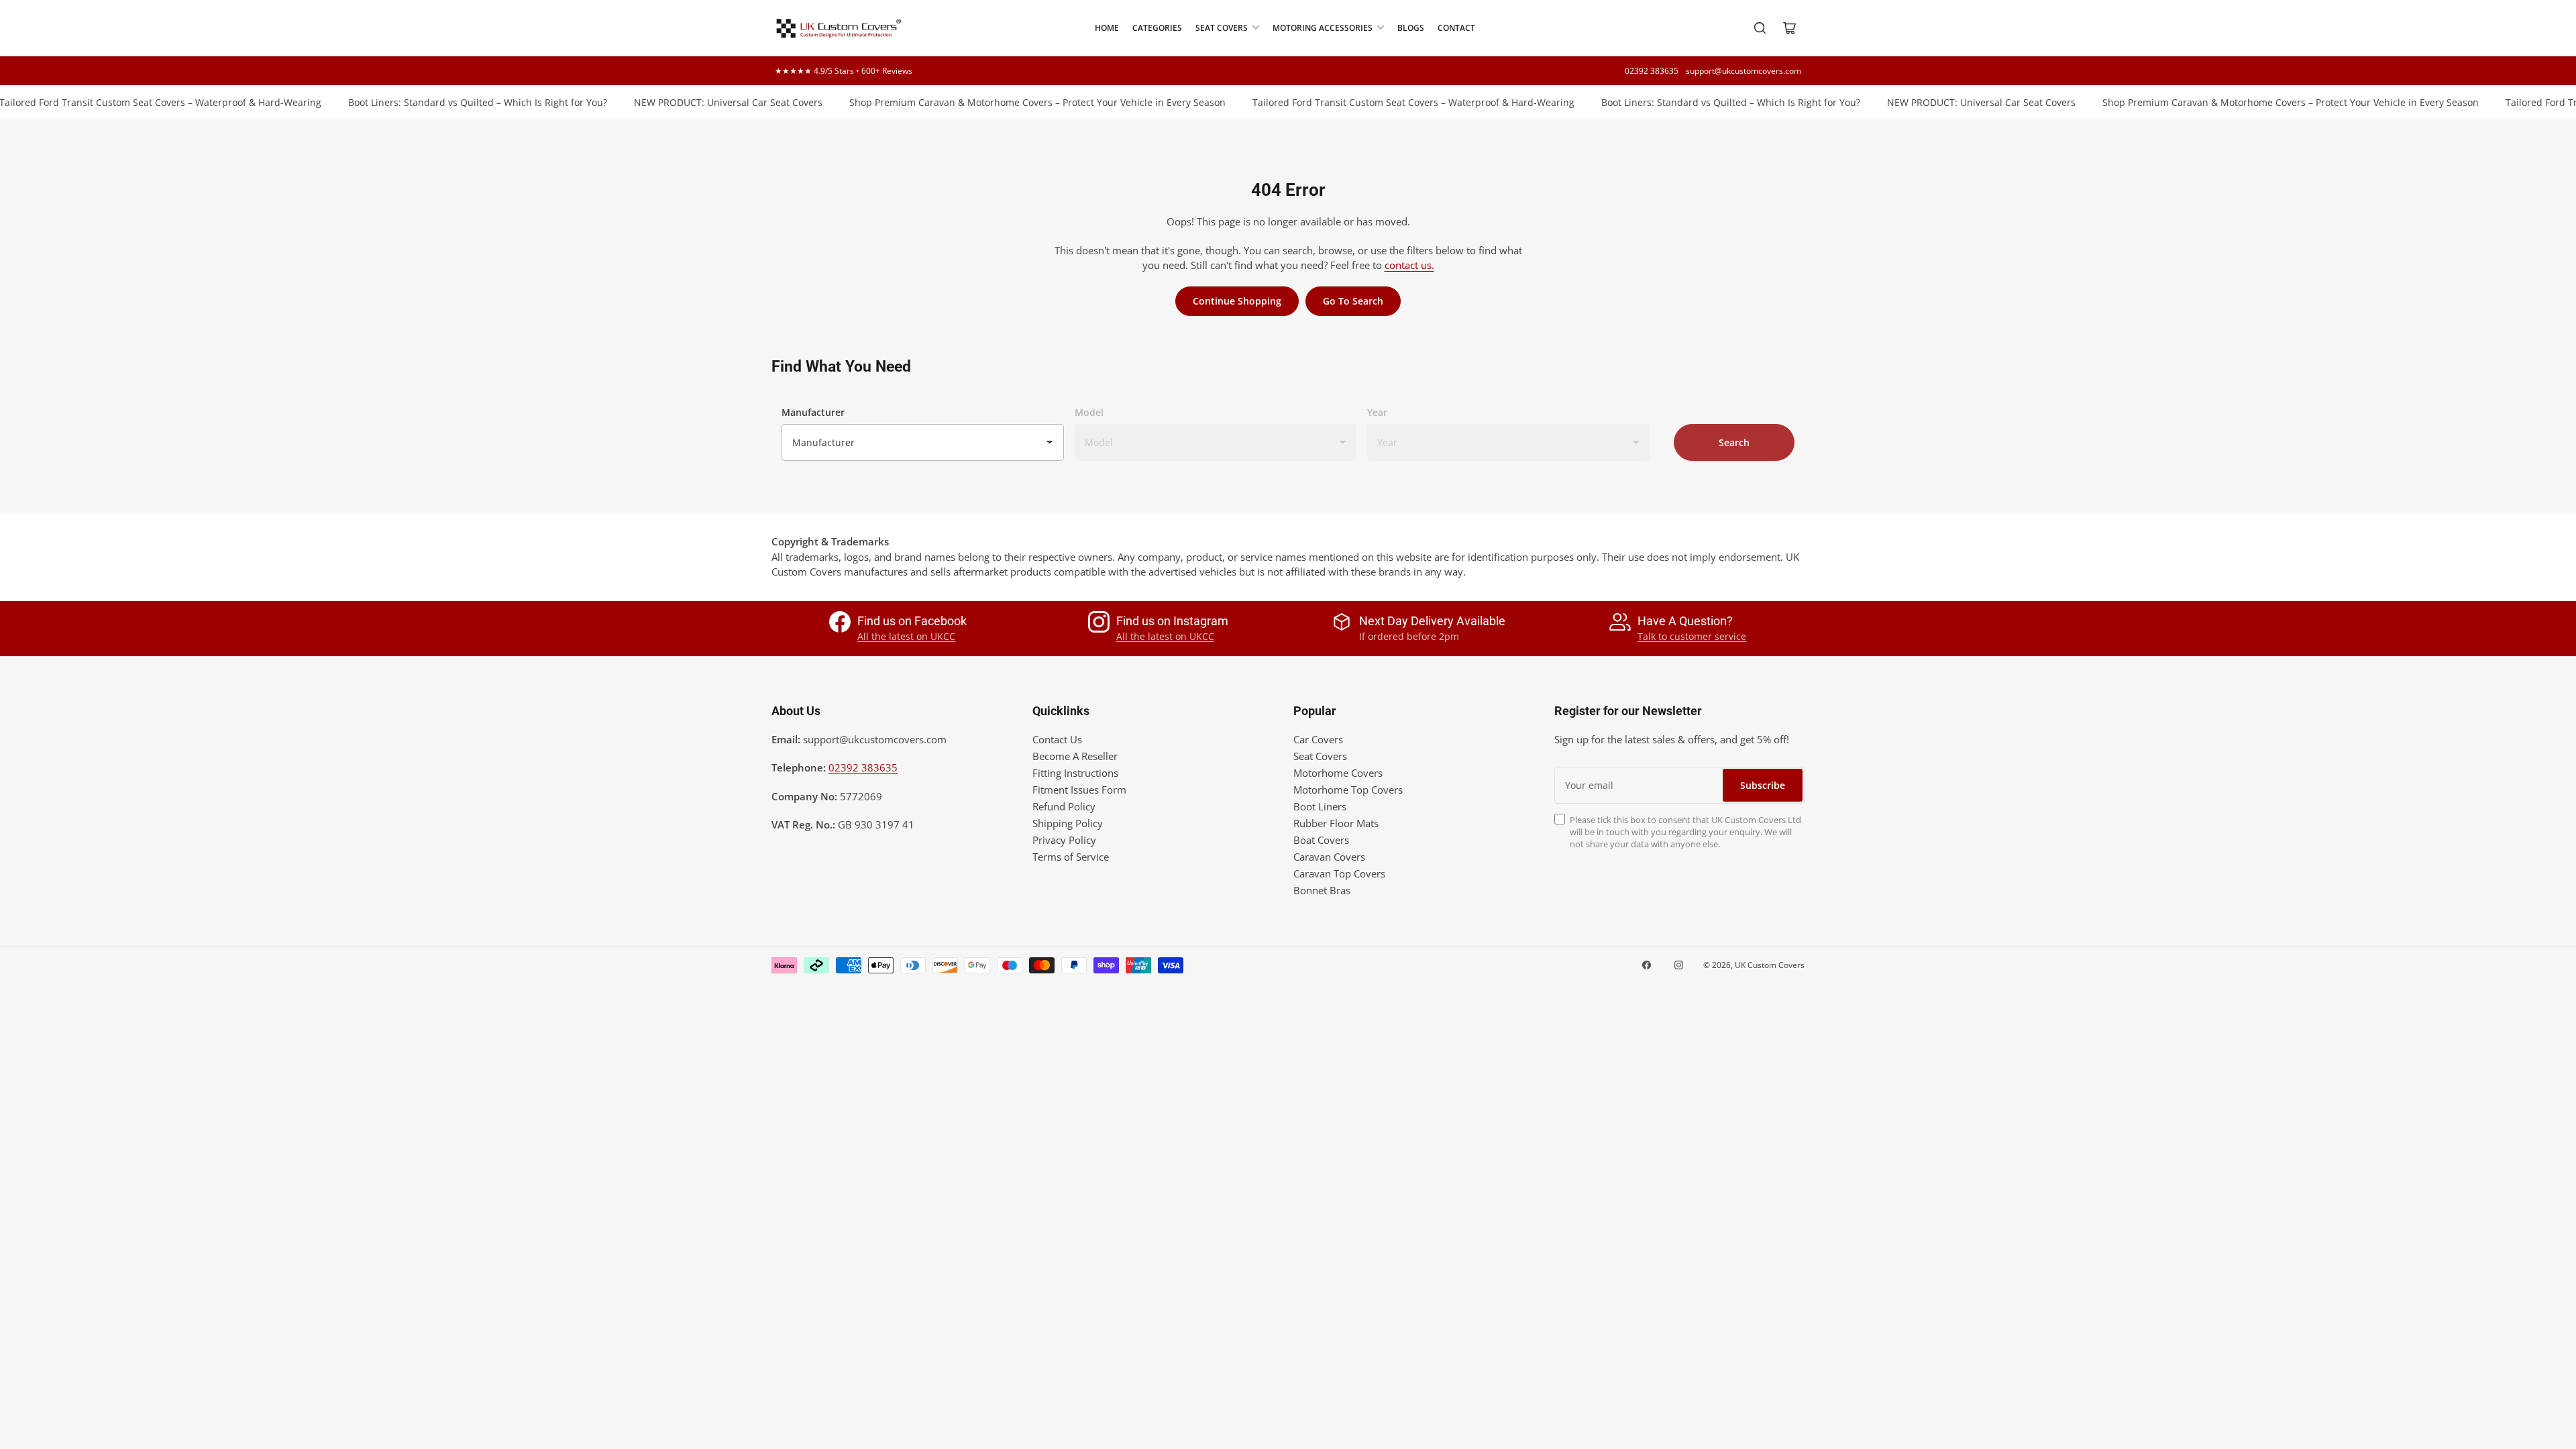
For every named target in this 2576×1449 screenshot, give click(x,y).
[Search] (1760, 28)
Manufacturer (813, 412)
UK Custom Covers (1770, 965)
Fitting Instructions (1075, 773)
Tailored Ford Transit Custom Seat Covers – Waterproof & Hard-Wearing (1381, 102)
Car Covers (1318, 739)
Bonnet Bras (1322, 890)
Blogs (1411, 28)
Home (1107, 28)
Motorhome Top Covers (1348, 790)
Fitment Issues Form (1079, 790)
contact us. (1409, 265)
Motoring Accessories (1323, 28)
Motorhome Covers (1338, 773)
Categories (1157, 28)
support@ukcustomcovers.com (1743, 71)
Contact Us (1057, 739)
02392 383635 (1652, 71)
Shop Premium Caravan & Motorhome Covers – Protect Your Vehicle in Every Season (1005, 102)
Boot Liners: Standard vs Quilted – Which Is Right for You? (445, 102)
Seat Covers (1222, 28)
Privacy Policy (1064, 840)
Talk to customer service (1692, 636)
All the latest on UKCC (906, 636)
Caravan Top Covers (1339, 873)
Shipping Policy (1068, 823)
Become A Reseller (1075, 756)
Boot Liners (1320, 806)
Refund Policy (1064, 806)
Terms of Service (1071, 857)
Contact (1456, 28)
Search (1734, 442)
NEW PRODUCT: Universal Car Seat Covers (696, 102)
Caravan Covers (1329, 857)
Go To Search (1353, 301)
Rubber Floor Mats (1336, 823)
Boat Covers (1321, 840)
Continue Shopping (1237, 301)
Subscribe (1763, 785)
